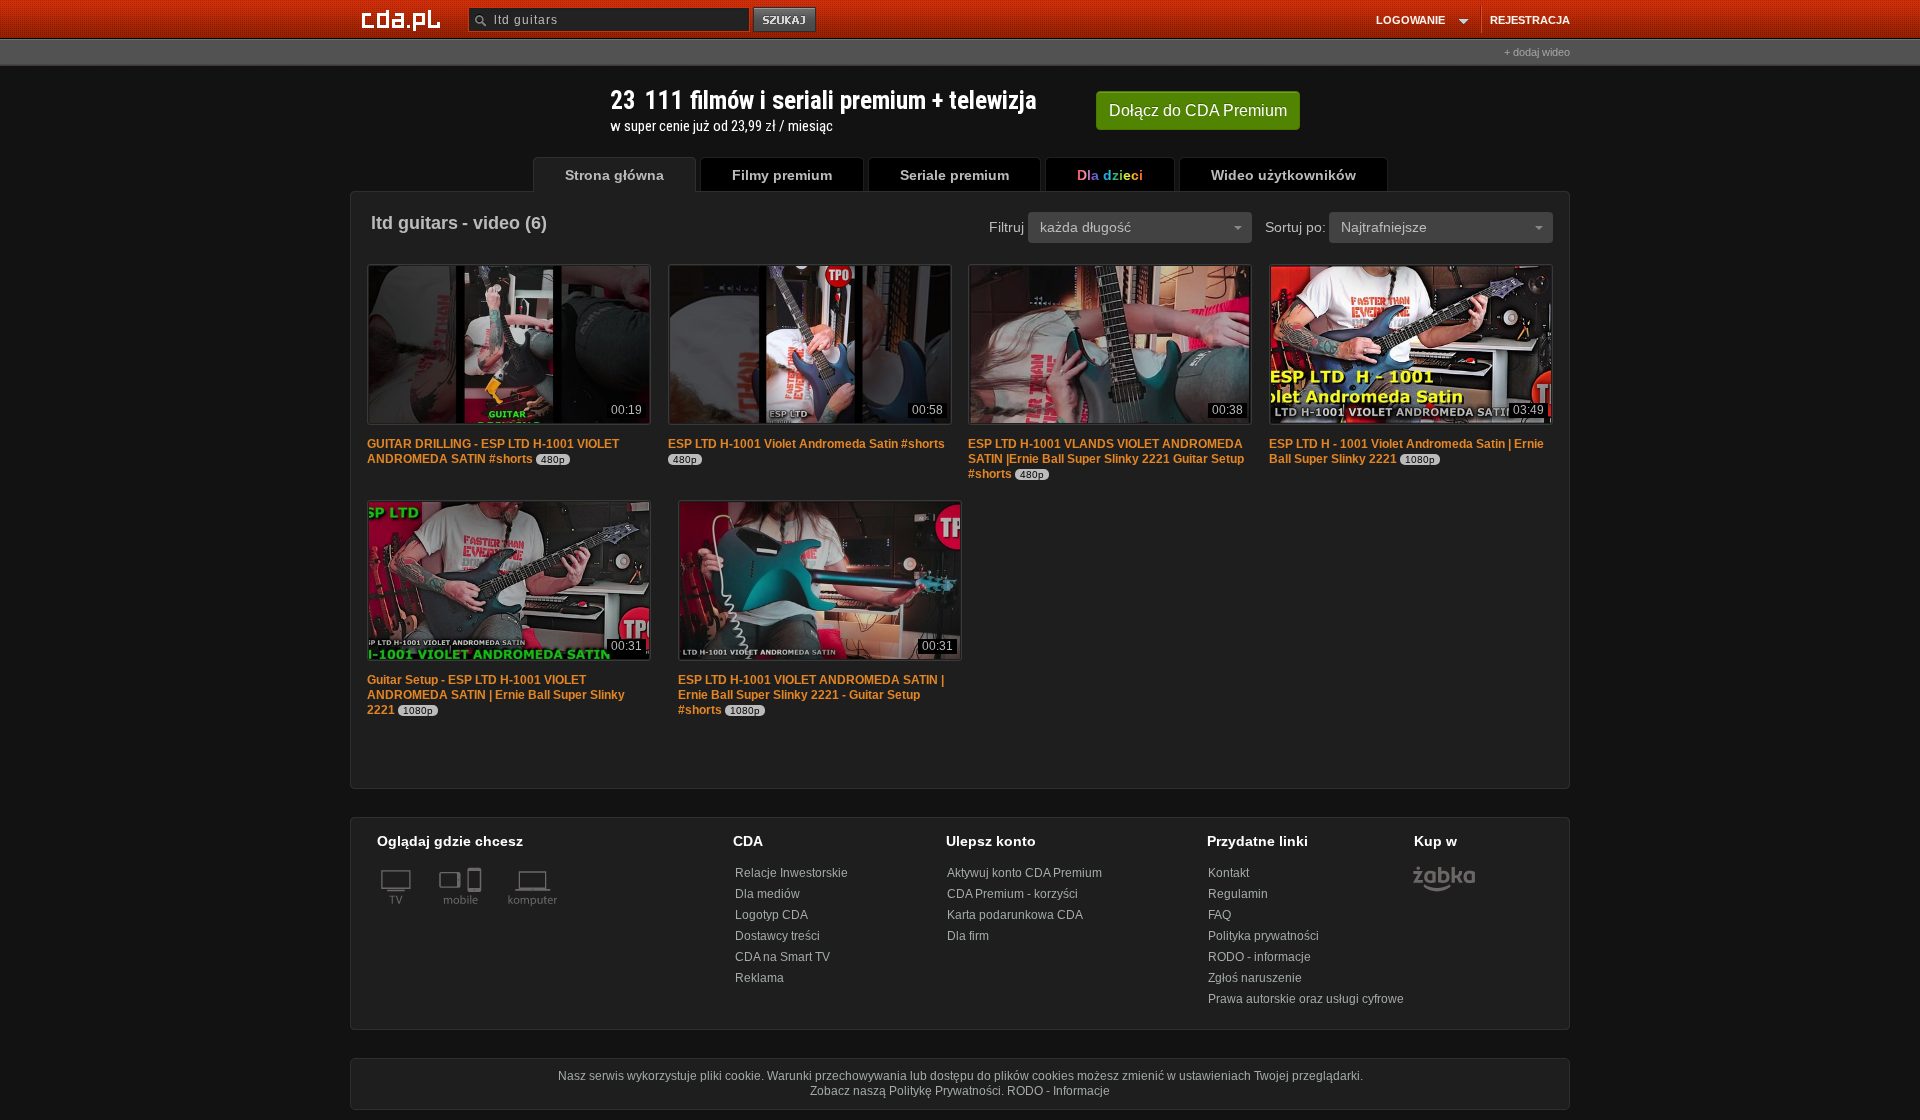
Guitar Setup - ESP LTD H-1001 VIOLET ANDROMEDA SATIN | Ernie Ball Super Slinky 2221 (496, 695)
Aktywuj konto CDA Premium (1024, 873)
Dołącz (1198, 110)
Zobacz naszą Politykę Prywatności (905, 1091)
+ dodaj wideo (1537, 52)
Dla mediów (767, 894)
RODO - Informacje (1058, 1091)
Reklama (759, 978)
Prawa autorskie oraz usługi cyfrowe (1306, 999)
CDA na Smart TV (782, 957)
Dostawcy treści (777, 936)
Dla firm (968, 936)
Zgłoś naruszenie (1255, 978)
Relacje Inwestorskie (791, 873)
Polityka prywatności (1263, 936)
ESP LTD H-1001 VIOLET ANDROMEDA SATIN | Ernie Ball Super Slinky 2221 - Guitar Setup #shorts (811, 695)
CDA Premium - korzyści (1012, 894)
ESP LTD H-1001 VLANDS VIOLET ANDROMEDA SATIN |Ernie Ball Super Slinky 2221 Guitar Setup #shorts (1106, 459)
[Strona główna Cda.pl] (404, 19)
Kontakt (1228, 873)
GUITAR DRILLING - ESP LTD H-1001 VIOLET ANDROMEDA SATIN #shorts (493, 451)
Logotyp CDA (771, 915)
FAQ (1219, 915)
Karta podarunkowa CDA (1015, 915)
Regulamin (1238, 894)
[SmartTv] (476, 912)
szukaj (786, 20)
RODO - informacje (1259, 957)
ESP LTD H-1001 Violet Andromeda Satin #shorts (806, 444)
